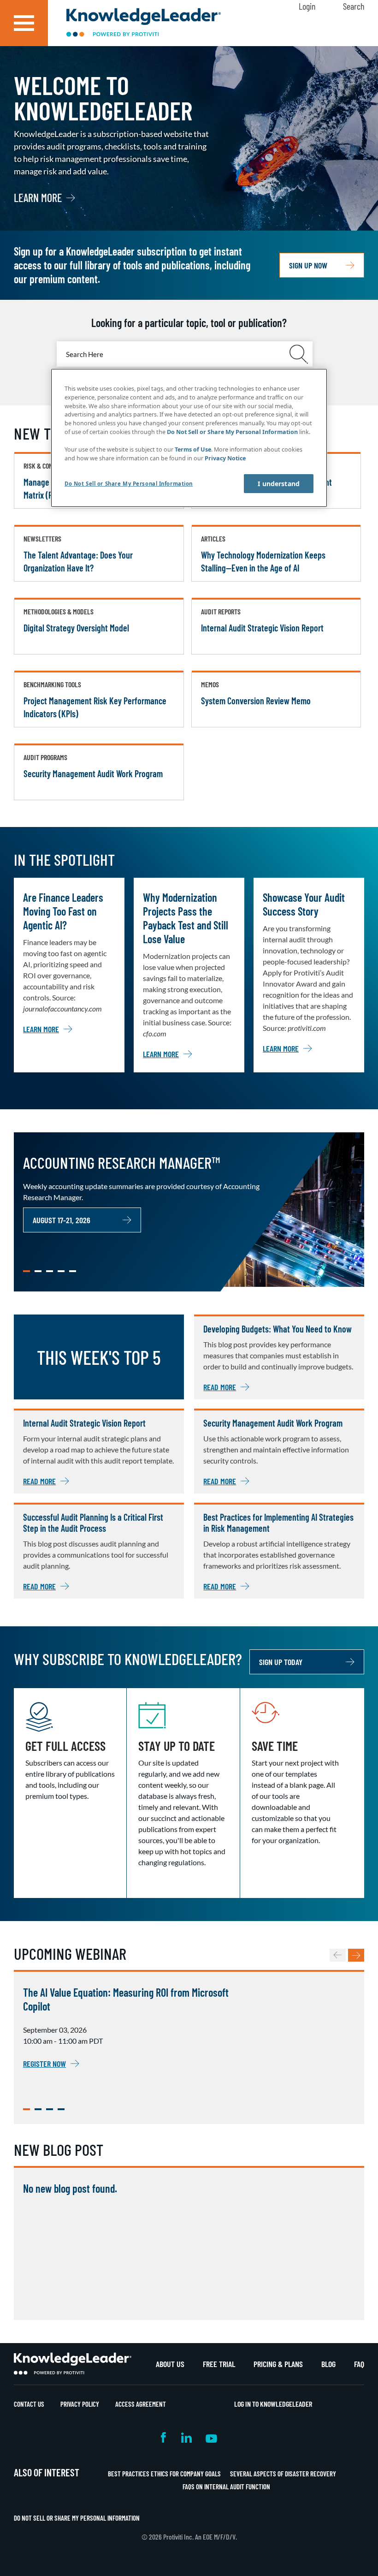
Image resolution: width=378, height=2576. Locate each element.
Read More (220, 1387)
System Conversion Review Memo (256, 701)
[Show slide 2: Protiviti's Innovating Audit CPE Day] (38, 2109)
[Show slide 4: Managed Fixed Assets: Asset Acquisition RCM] (61, 1271)
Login (307, 6)
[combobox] (185, 354)
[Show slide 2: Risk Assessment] (38, 1271)
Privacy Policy (80, 2404)
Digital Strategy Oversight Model (76, 628)
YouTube (211, 2437)
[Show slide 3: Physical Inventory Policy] (50, 1271)
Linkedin (186, 2437)
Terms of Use (193, 449)
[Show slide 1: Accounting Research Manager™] (27, 1271)
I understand (279, 484)
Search (354, 6)
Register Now (44, 2064)
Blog (328, 2364)
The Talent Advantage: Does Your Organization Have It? (78, 561)
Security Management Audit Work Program (93, 773)
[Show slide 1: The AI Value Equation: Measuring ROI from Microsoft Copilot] (27, 2109)
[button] (24, 23)
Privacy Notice (225, 458)
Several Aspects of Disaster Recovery (283, 2474)
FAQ (359, 2364)
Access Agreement (141, 2404)
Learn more (38, 198)
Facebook (164, 2437)
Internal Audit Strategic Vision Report (262, 628)
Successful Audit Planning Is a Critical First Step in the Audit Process (93, 1523)
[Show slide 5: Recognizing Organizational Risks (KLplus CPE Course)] (73, 1271)
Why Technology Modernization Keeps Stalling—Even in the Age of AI (263, 561)
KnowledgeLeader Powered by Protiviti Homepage (73, 2364)
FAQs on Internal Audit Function (226, 2487)
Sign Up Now (308, 265)
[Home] (144, 23)
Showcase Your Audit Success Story (304, 904)
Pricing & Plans (278, 2364)
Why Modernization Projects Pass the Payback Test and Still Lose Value (186, 918)
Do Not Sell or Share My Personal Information (77, 2518)
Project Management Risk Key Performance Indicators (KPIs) (95, 707)
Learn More (41, 1029)
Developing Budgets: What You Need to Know (278, 1329)
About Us (170, 2364)
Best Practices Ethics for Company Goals (164, 2474)
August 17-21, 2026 (62, 1220)
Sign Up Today (281, 1662)
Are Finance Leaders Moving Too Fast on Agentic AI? (63, 911)
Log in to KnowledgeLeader (273, 2404)
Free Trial (219, 2364)
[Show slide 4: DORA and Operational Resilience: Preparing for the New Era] (61, 2109)
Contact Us (29, 2404)
